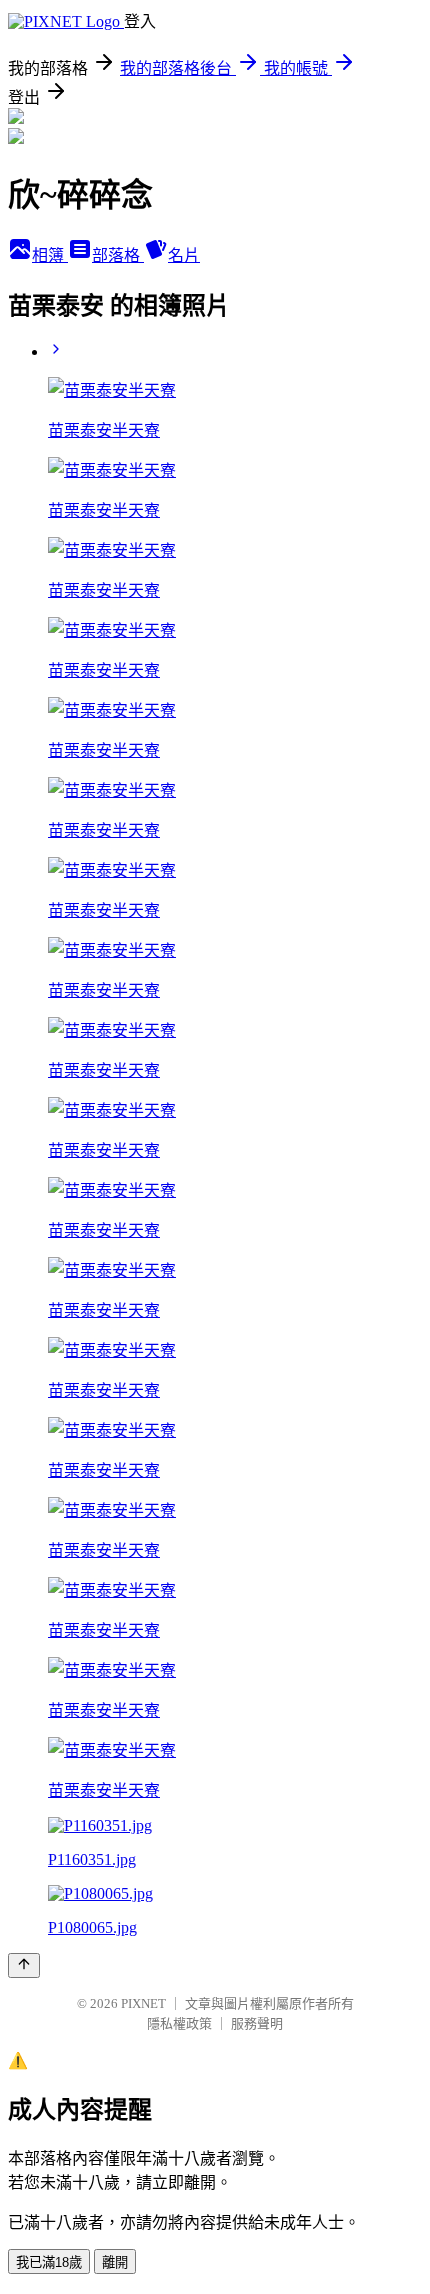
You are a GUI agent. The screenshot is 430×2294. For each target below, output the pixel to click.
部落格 (118, 255)
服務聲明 (257, 2023)
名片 (184, 255)
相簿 (50, 255)
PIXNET (143, 2003)
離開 (115, 2262)
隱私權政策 (179, 2023)
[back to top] (24, 1965)
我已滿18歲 (49, 2262)
